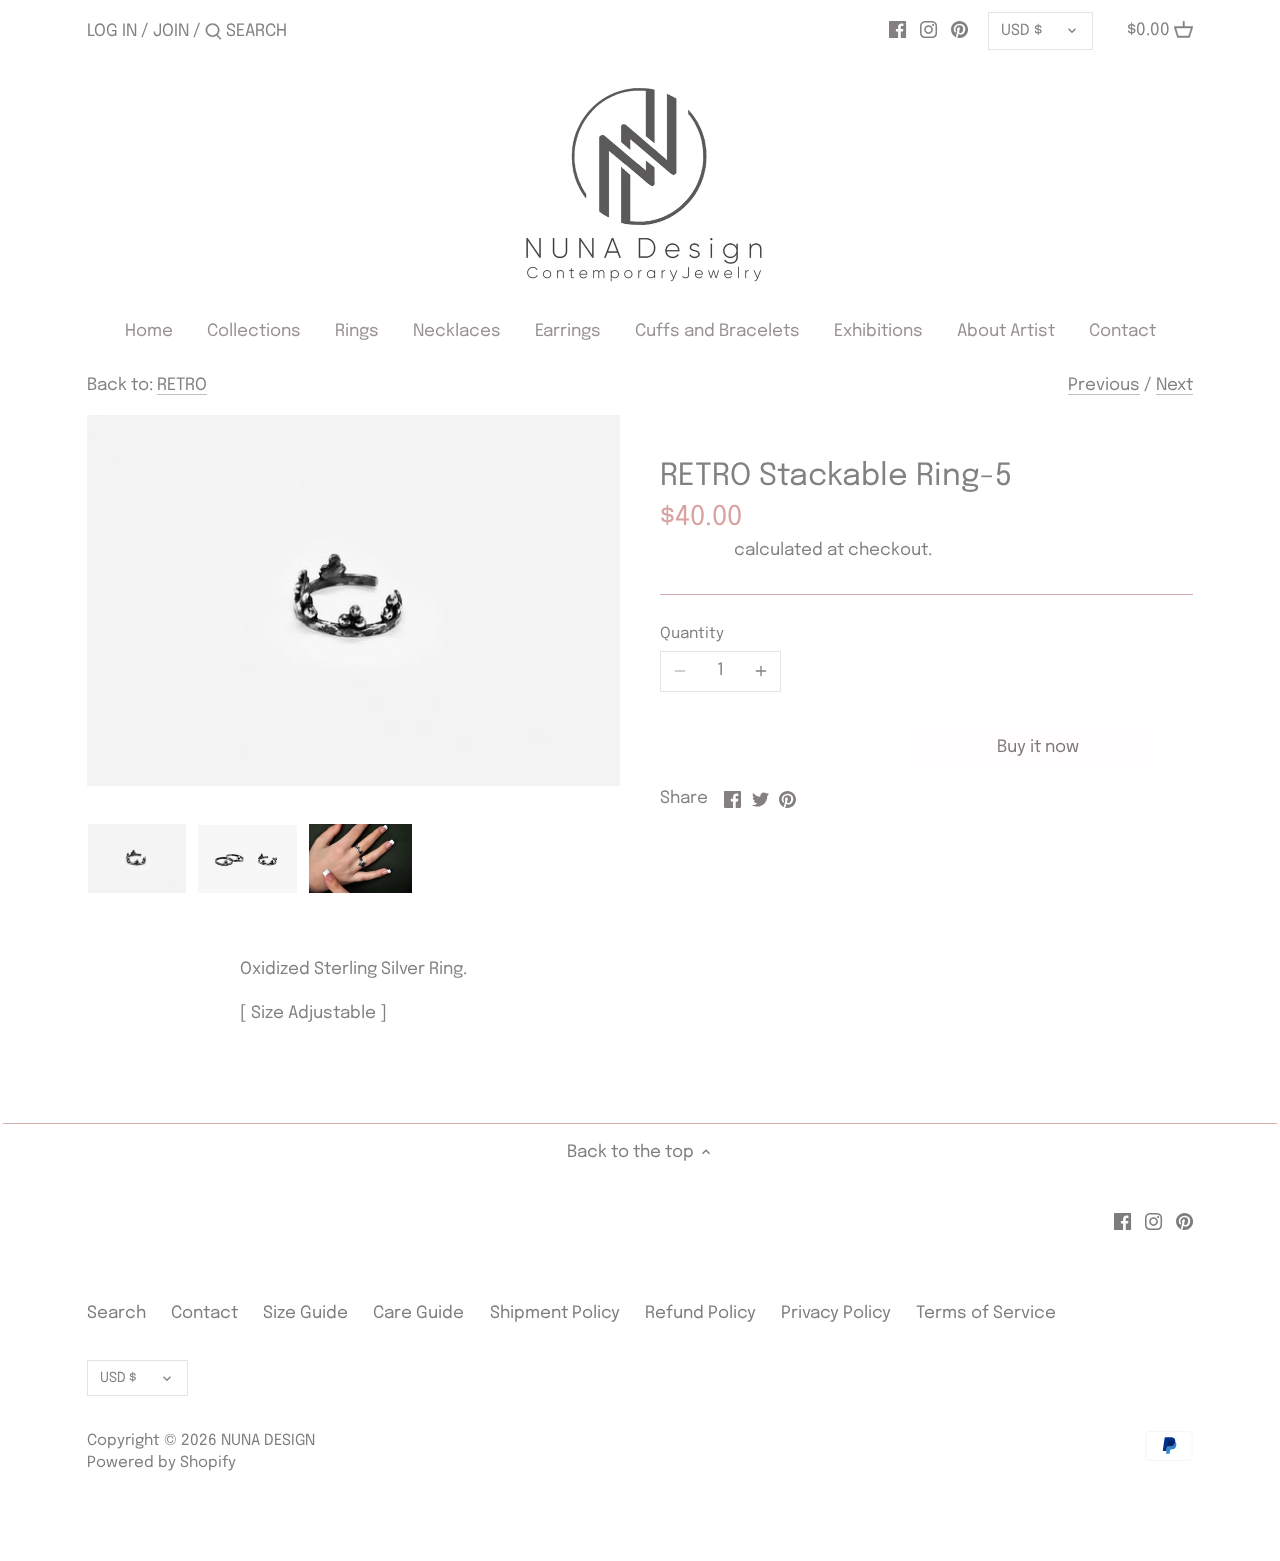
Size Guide (305, 1313)
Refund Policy (700, 1313)
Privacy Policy (836, 1313)
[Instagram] (928, 31)
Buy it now (1038, 747)
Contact (206, 1313)
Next (1174, 385)
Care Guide (418, 1313)
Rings (802, 426)
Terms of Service (986, 1313)
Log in (112, 31)
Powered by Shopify (161, 1463)
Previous (1104, 385)
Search (116, 1313)
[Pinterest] (959, 31)
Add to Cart (782, 746)
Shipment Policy (555, 1313)
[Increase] (761, 671)
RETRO (182, 385)
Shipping (695, 550)
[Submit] (213, 33)
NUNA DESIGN (712, 426)
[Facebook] (897, 31)
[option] (137, 858)
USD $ (1021, 31)
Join (171, 31)
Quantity (692, 634)
